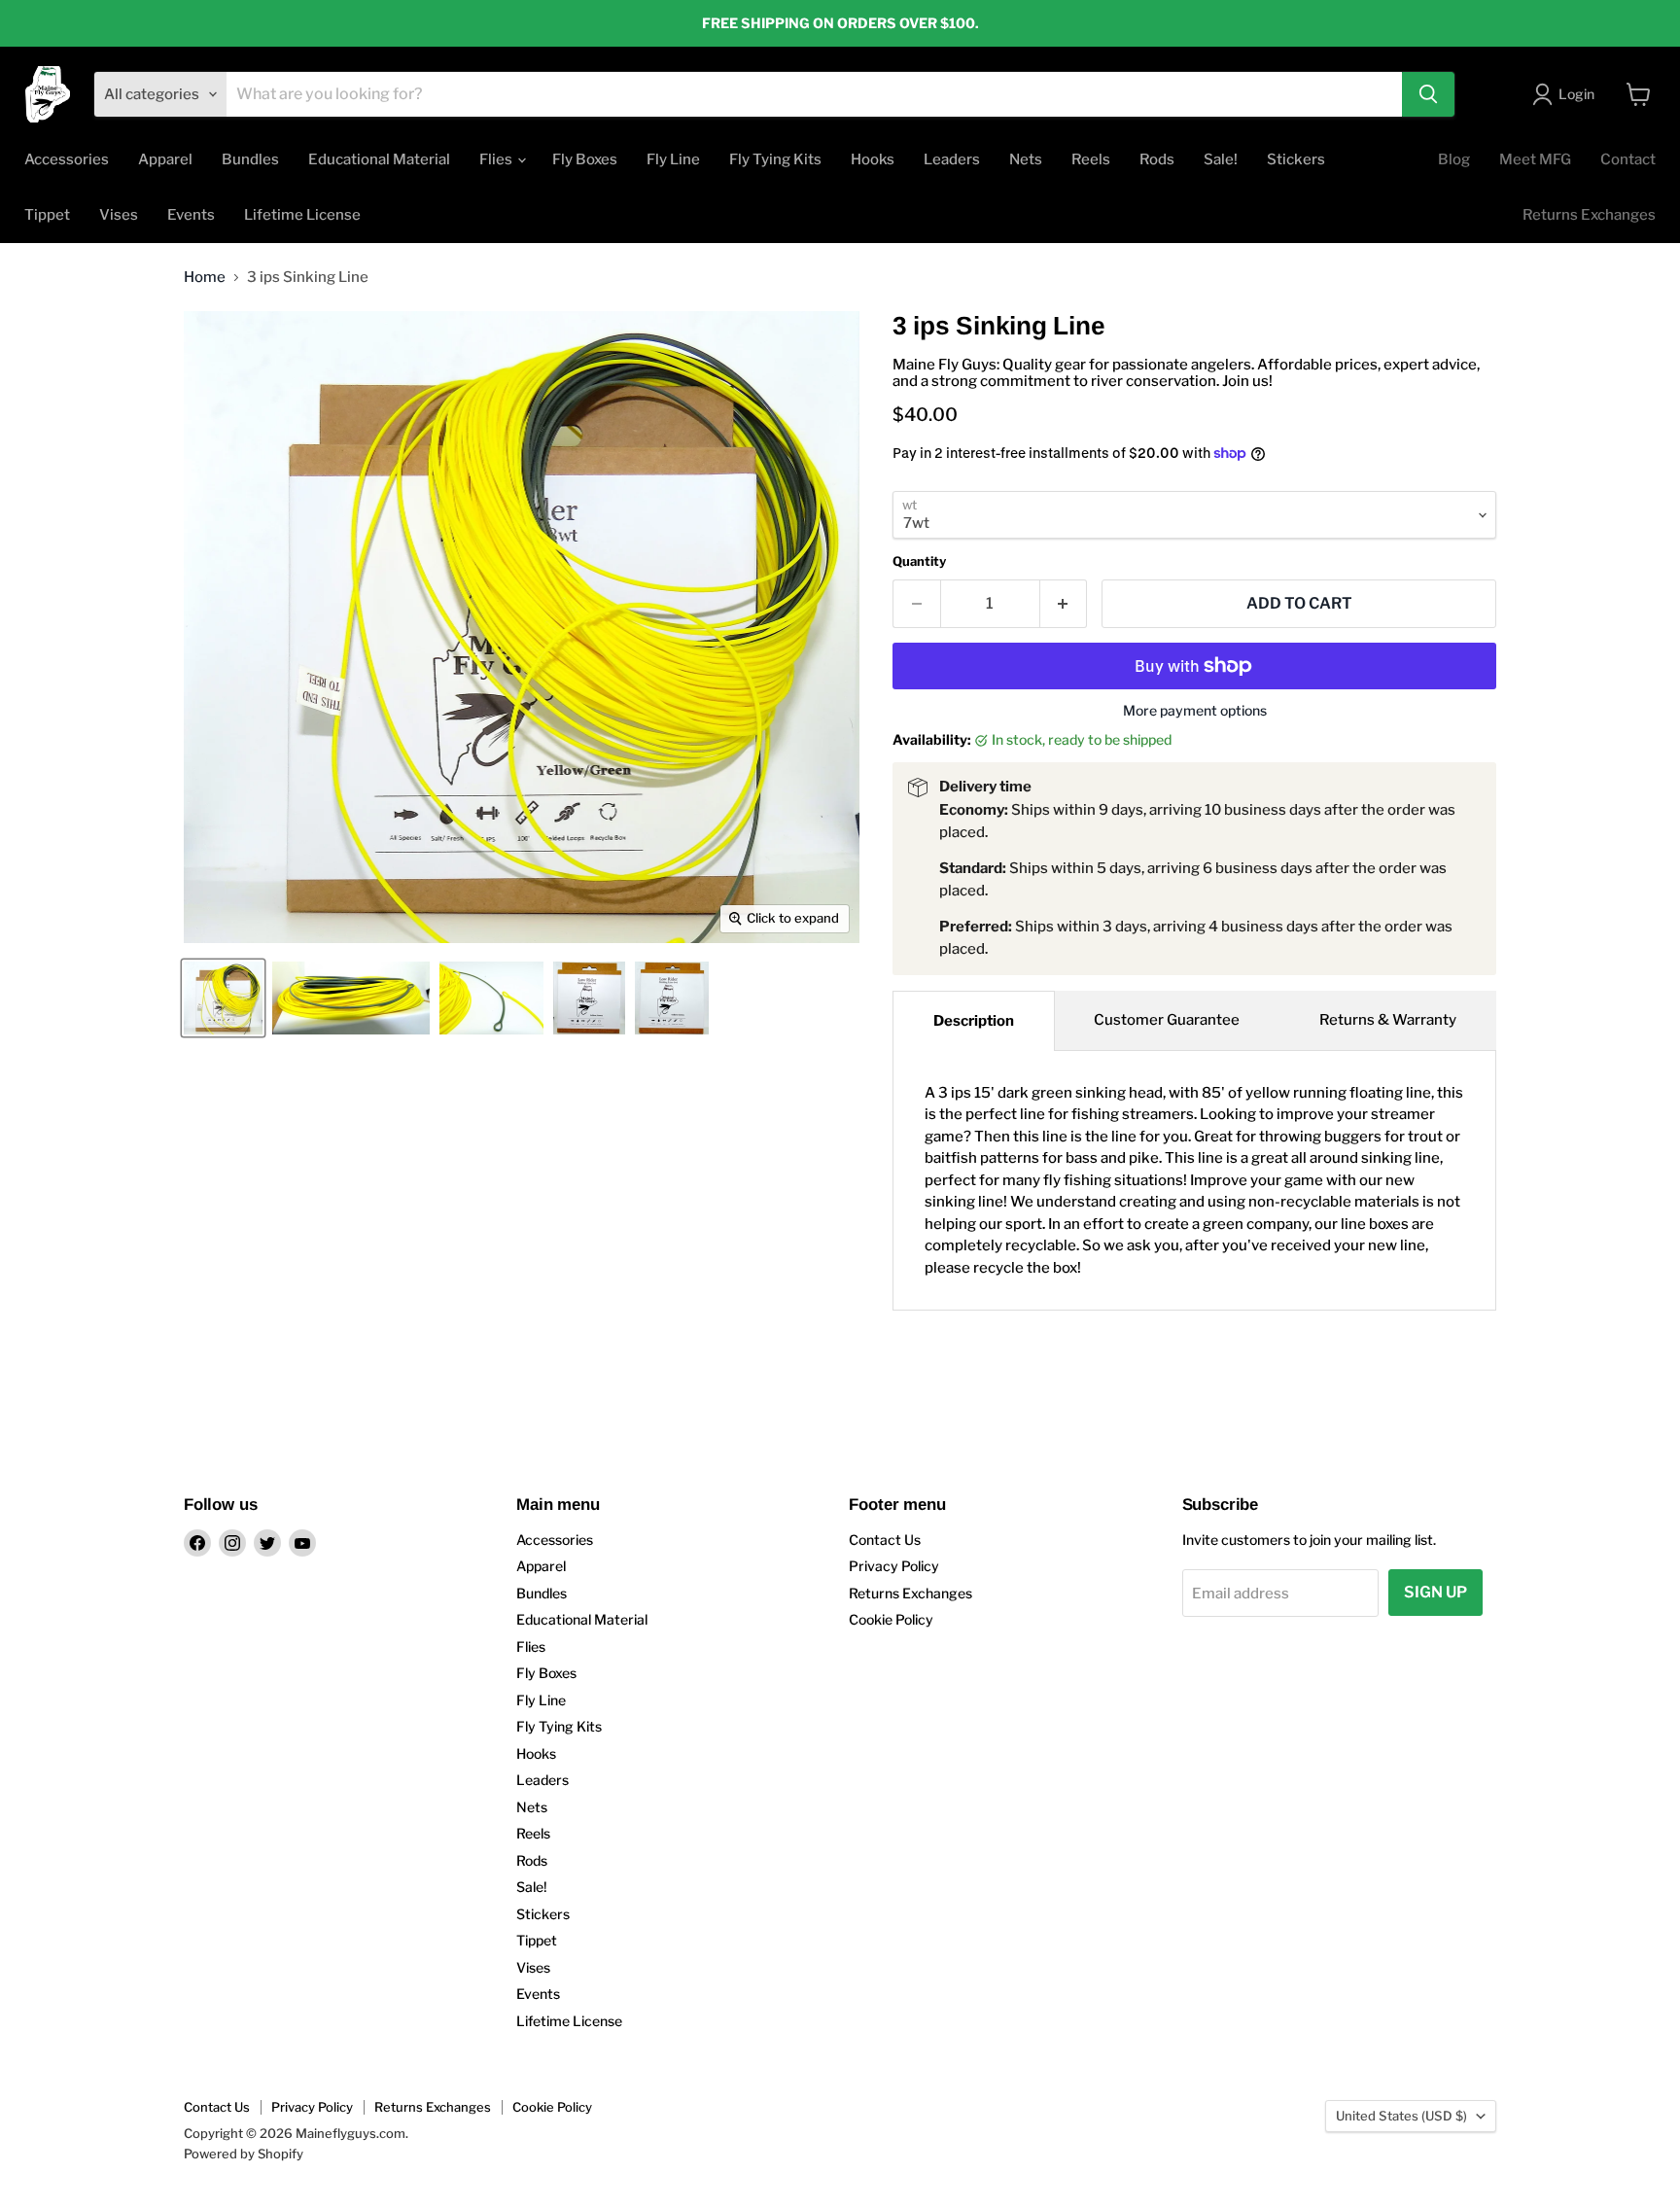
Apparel (165, 159)
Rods (1157, 159)
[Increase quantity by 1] (1064, 604)
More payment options (1195, 711)
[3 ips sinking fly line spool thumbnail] (491, 998)
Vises (119, 215)
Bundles (250, 159)
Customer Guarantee (1167, 1020)
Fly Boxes (585, 159)
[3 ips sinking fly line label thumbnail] (672, 998)
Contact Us (885, 1540)
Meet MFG (1535, 159)
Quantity (919, 561)
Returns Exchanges (1589, 215)
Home (205, 278)
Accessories (67, 159)
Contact (1628, 159)
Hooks (873, 159)
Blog (1454, 159)
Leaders (952, 159)
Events (191, 215)
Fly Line (673, 159)
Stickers (1296, 159)
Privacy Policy (894, 1566)
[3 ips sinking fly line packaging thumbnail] (589, 998)
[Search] (1428, 94)
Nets (1026, 159)
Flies (497, 159)
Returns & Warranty (1388, 1020)
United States (1401, 2116)
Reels (1091, 159)
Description (974, 1021)
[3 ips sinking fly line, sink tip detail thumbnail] (351, 998)
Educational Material (379, 159)
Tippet (47, 215)
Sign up (1435, 1592)
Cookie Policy (891, 1619)
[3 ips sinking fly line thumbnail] (223, 998)
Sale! (1221, 159)
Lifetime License (302, 215)
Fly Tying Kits (775, 159)
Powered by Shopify (244, 2154)
